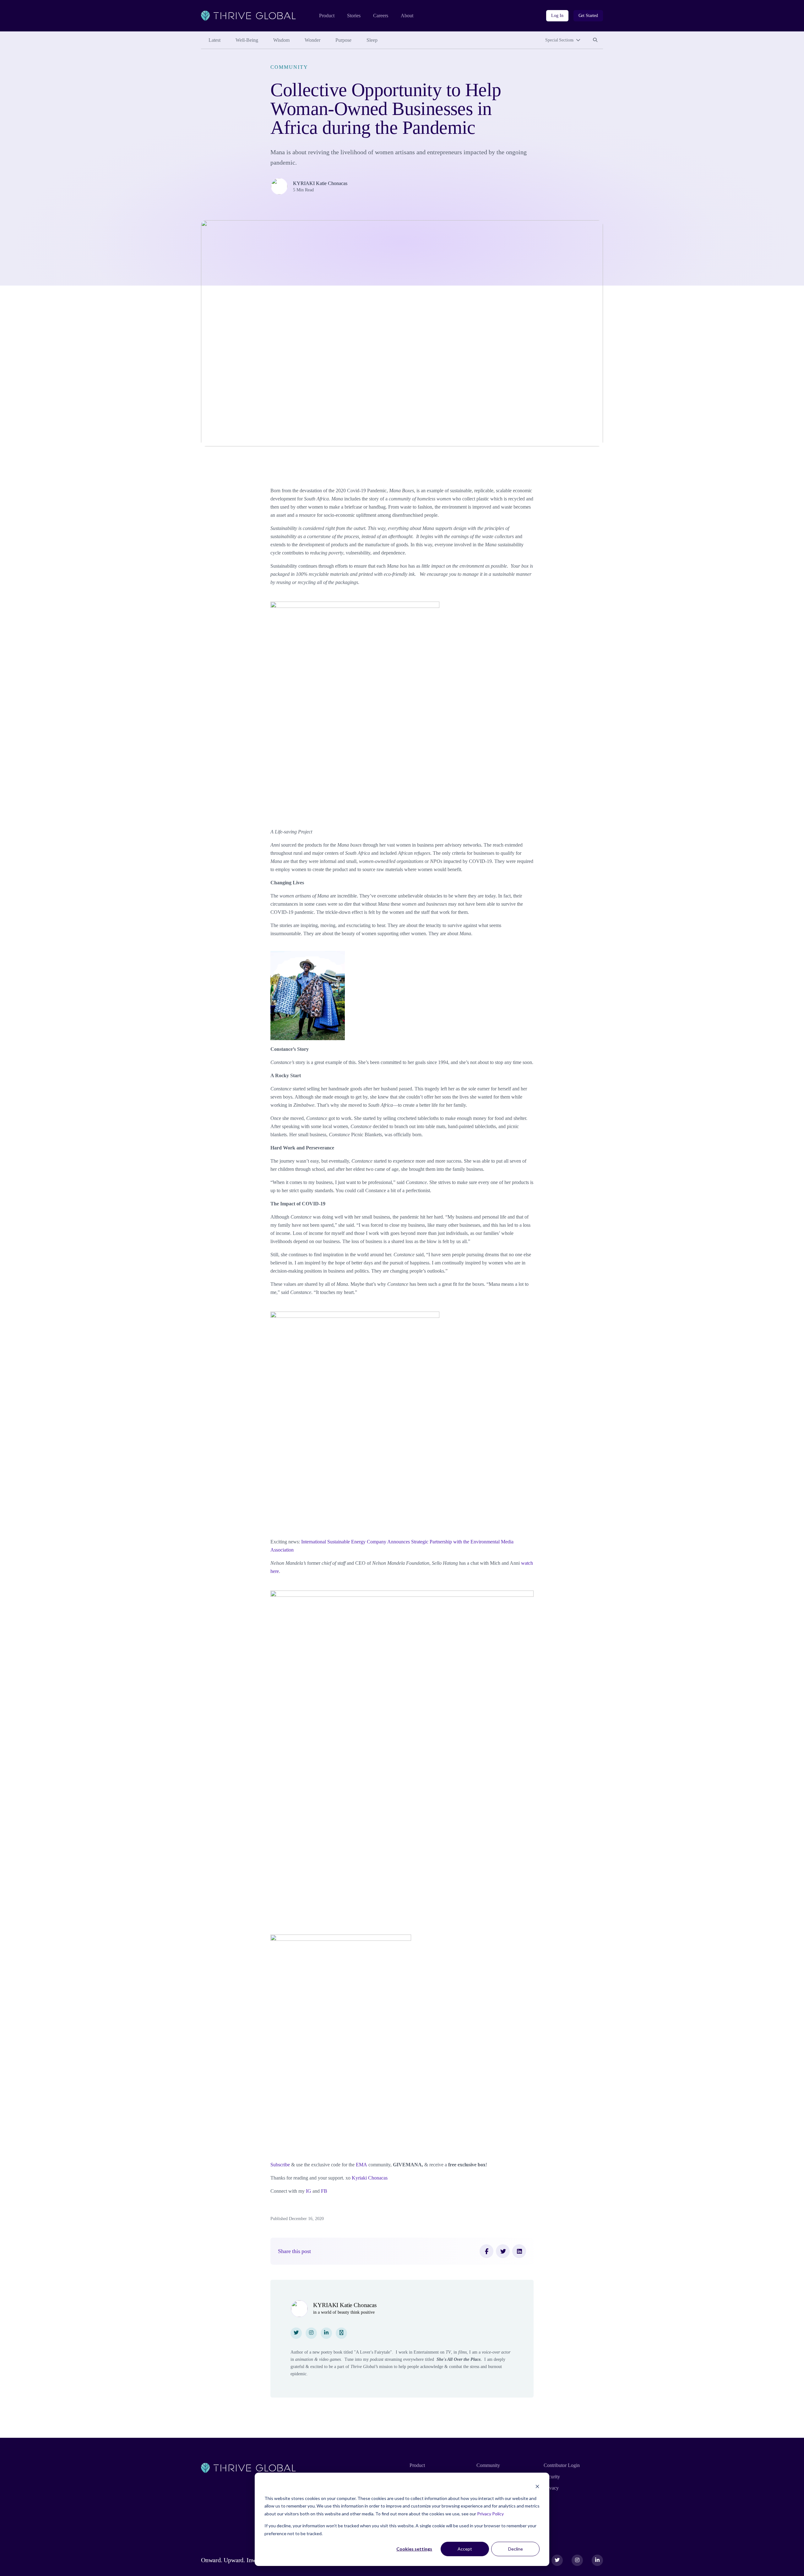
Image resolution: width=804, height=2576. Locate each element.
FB (324, 2191)
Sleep (372, 40)
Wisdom (281, 40)
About (407, 16)
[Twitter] (503, 2251)
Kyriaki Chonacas (370, 2178)
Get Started (588, 16)
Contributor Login (562, 2465)
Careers (381, 16)
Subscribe (280, 2165)
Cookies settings (414, 2549)
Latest (215, 40)
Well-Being (247, 40)
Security (552, 2477)
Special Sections (559, 40)
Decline (516, 2549)
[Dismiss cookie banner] (537, 2486)
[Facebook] (486, 2251)
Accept (465, 2549)
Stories (354, 16)
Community (289, 67)
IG (309, 2191)
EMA (362, 2165)
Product (327, 16)
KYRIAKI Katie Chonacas (320, 183)
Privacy (551, 2488)
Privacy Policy (490, 2514)
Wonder (312, 40)
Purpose (343, 40)
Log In (557, 16)
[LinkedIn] (519, 2251)
